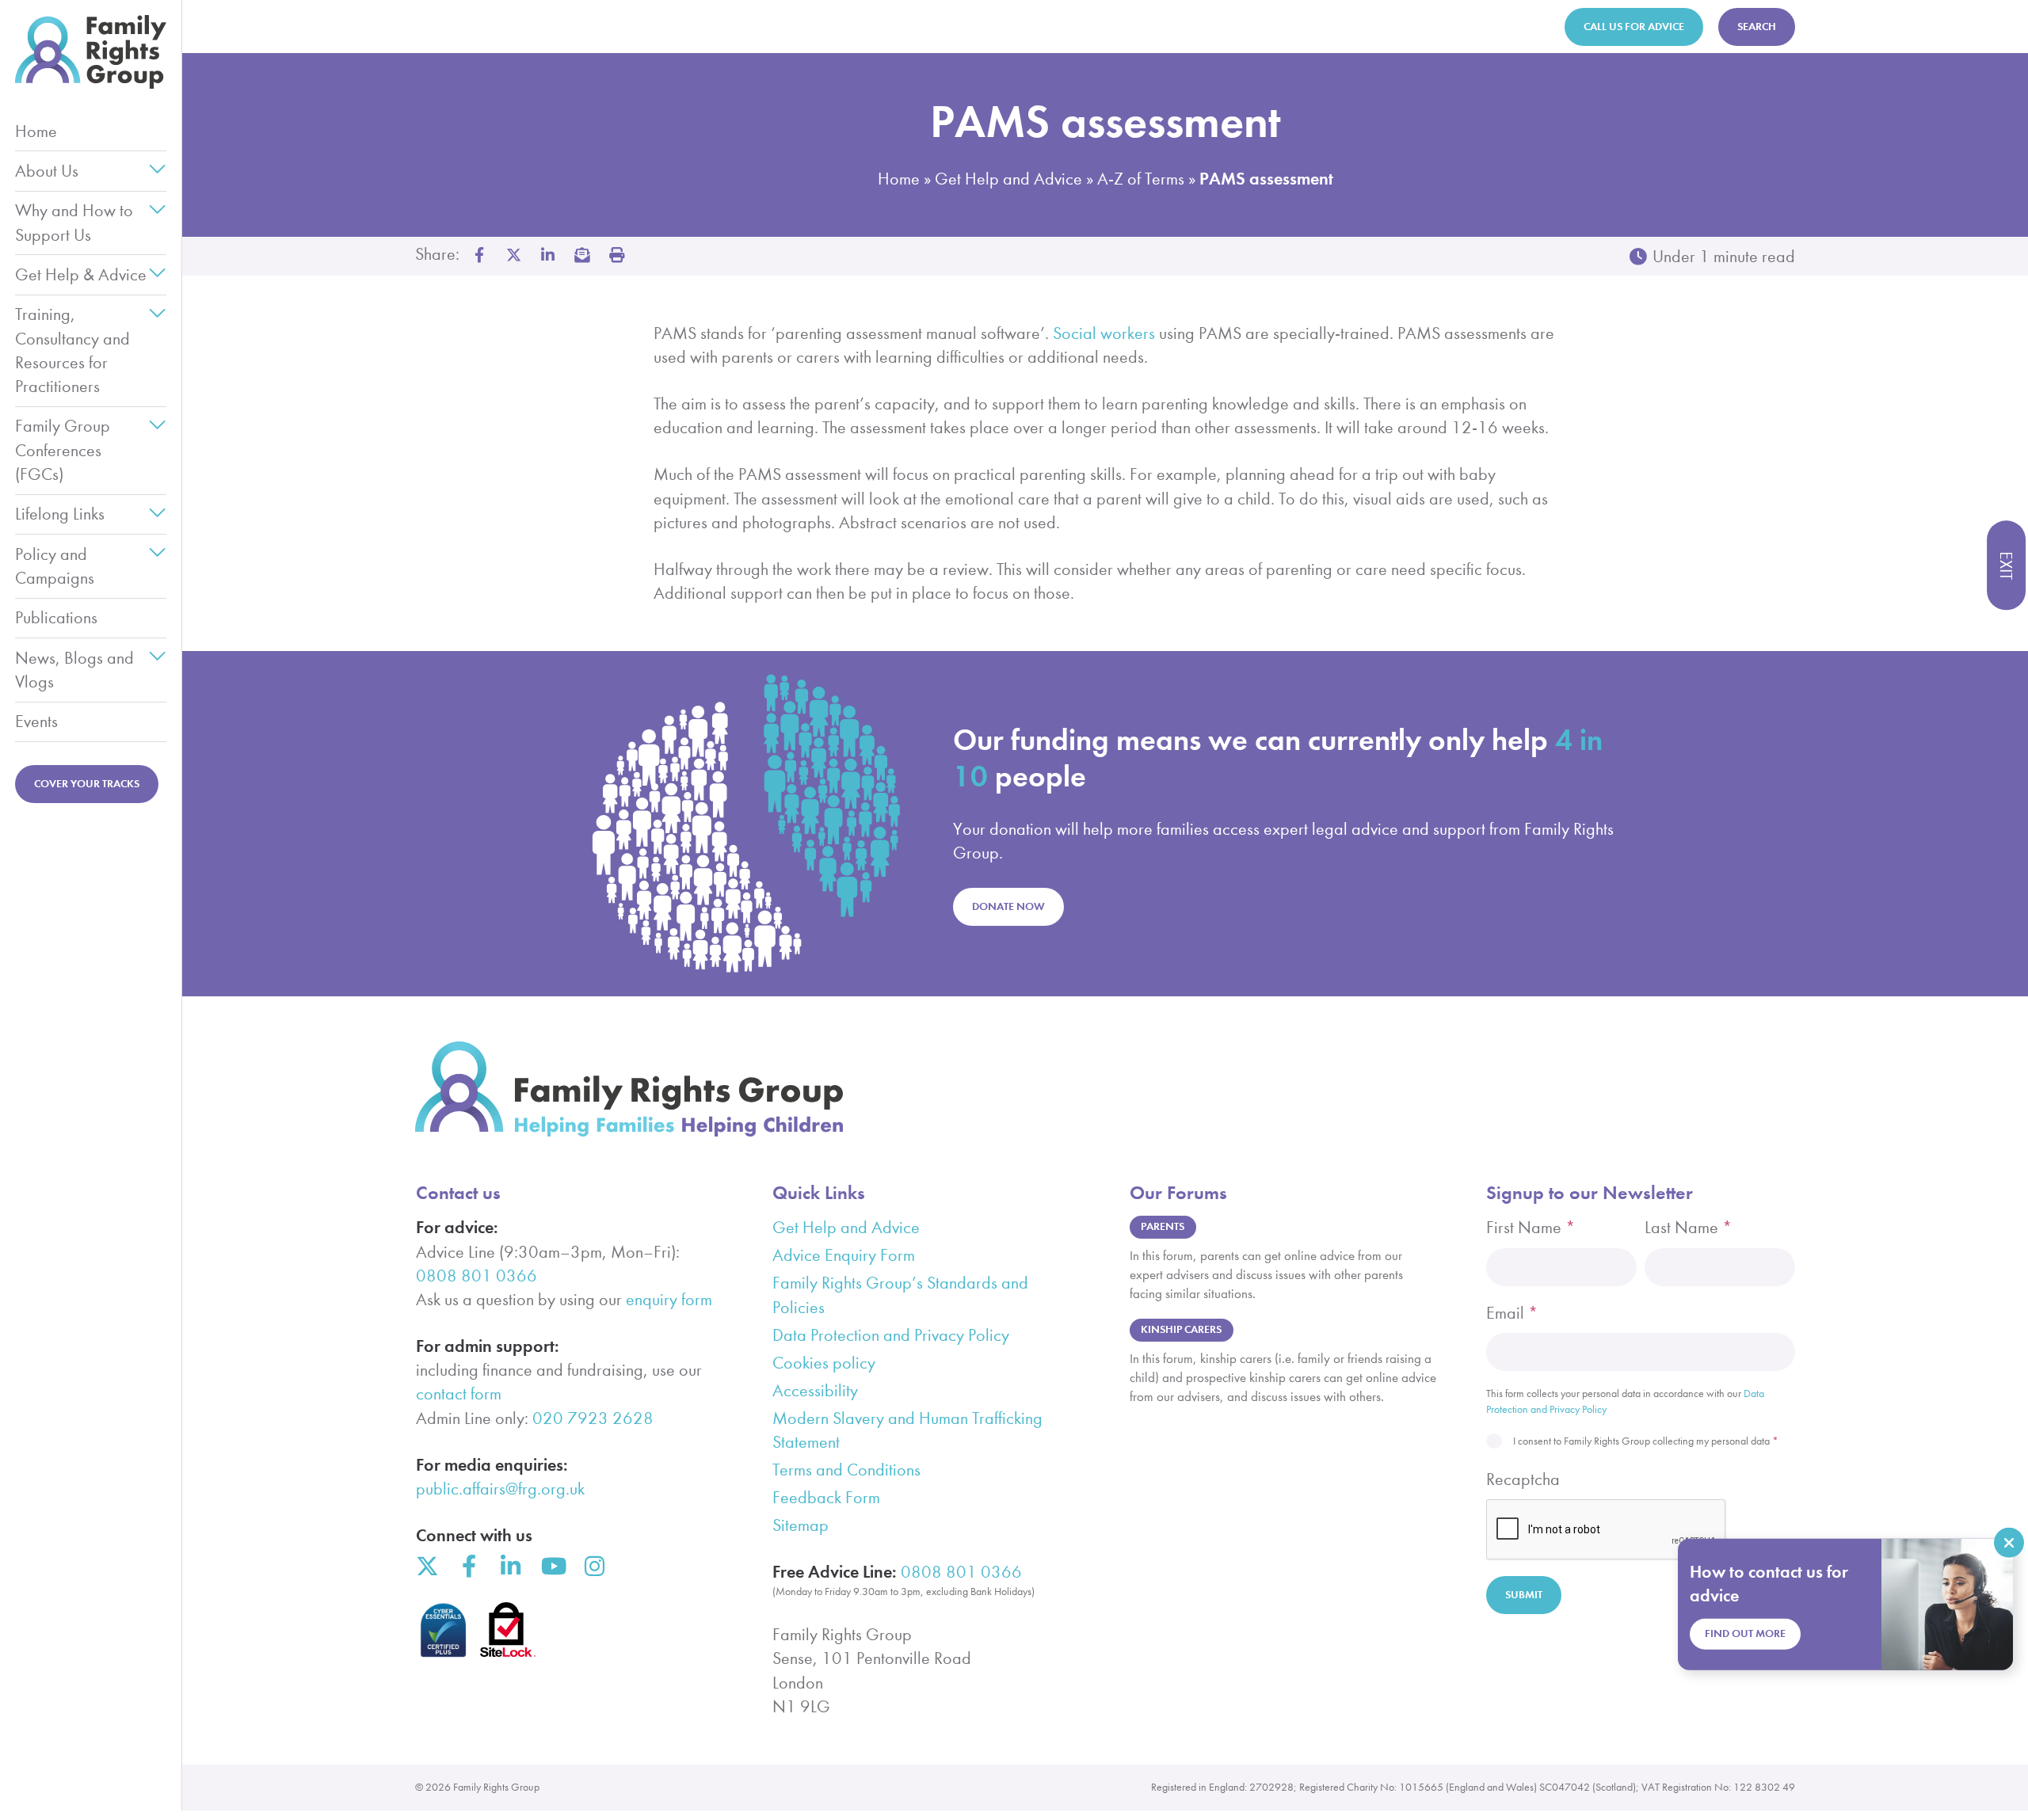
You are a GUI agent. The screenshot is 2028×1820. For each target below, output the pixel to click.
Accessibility (815, 1391)
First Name (1531, 1228)
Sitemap (801, 1525)
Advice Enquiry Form (844, 1255)
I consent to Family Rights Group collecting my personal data (1646, 1441)
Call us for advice (1634, 27)
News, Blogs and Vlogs (74, 670)
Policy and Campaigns (55, 566)
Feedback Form (826, 1498)
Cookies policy (824, 1363)
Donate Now (1008, 906)
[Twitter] (427, 1567)
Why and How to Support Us (74, 223)
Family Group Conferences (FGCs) (63, 450)
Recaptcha (1523, 1479)
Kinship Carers (1181, 1329)
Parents (1163, 1226)
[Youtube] (553, 1567)
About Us (47, 171)
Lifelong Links (60, 514)
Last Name (1689, 1228)
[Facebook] (469, 1567)
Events (36, 722)
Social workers (1104, 333)
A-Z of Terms (1141, 179)
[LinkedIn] (511, 1567)
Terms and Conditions (846, 1470)
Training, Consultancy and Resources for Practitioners (72, 350)
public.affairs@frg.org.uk (500, 1489)
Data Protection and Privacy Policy (891, 1335)
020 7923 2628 (593, 1418)
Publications (56, 618)
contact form (459, 1394)
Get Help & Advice (81, 275)
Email (1512, 1313)
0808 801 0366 (477, 1276)
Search (1757, 27)
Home (36, 131)
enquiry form (669, 1300)
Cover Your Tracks (87, 784)
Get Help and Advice (1008, 179)
